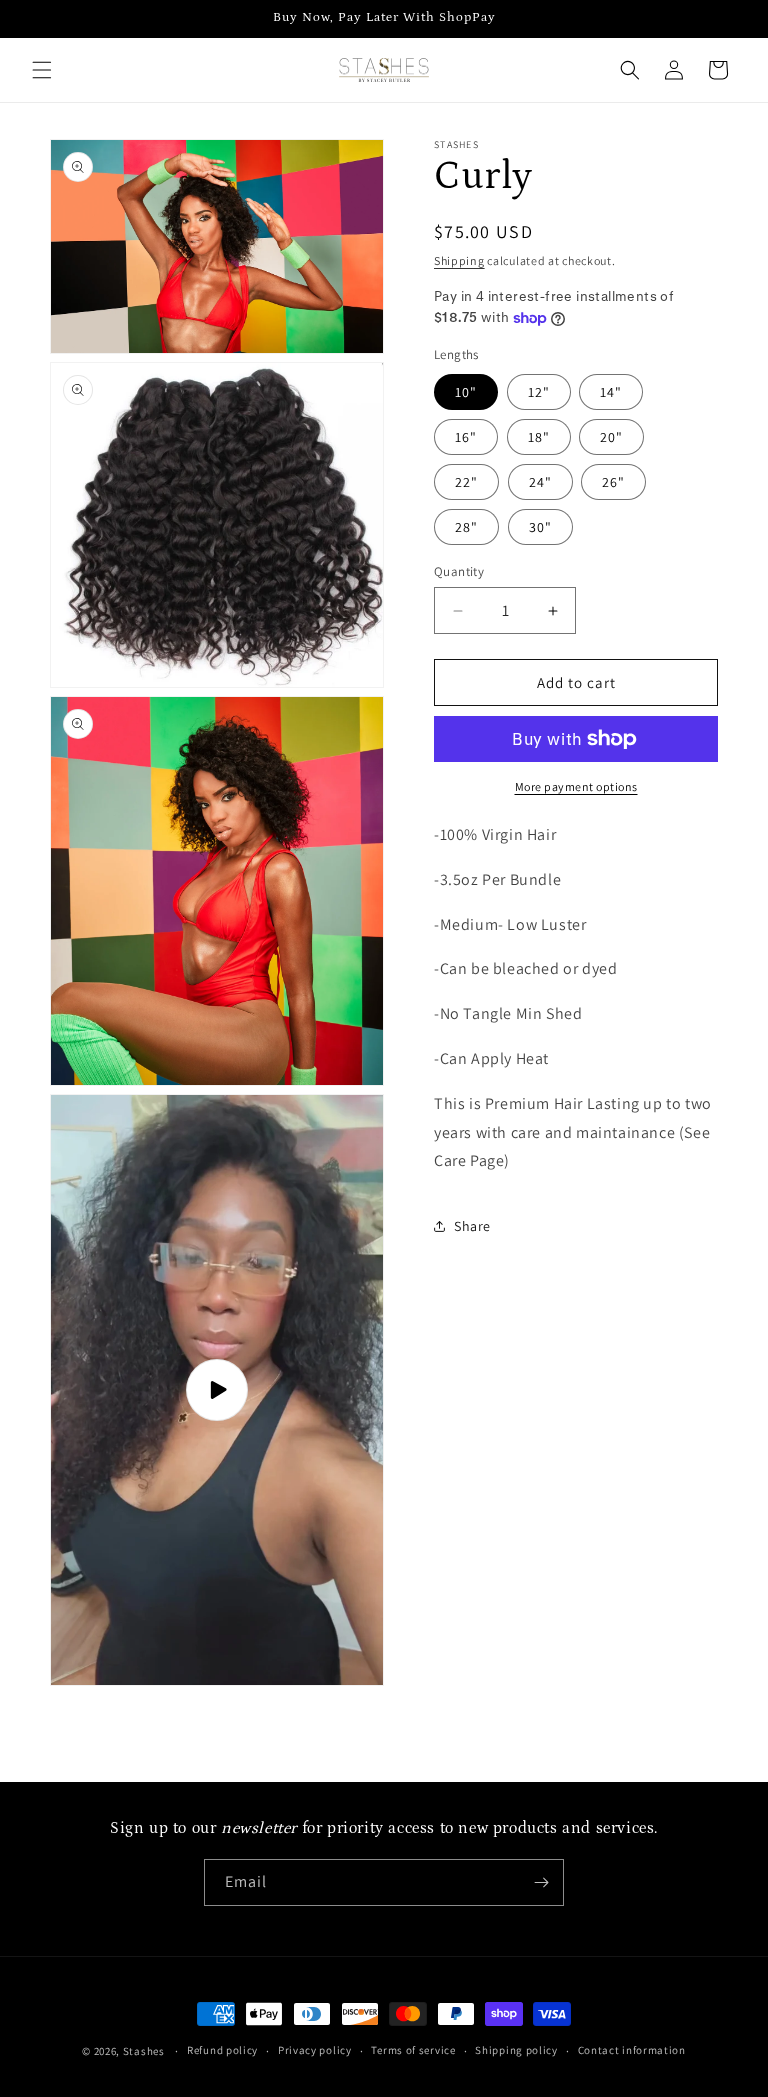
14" (611, 392)
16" (466, 437)
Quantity (459, 571)
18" (539, 437)
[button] (42, 70)
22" (466, 482)
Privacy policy (315, 2050)
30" (540, 527)
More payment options (576, 786)
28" (466, 527)
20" (611, 437)
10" (466, 392)
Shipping (459, 260)
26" (613, 482)
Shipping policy (516, 2050)
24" (540, 482)
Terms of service (413, 2050)
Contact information (632, 2050)
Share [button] (472, 1226)
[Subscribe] (541, 1882)
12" (539, 392)
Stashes (144, 2051)
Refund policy (222, 2050)
